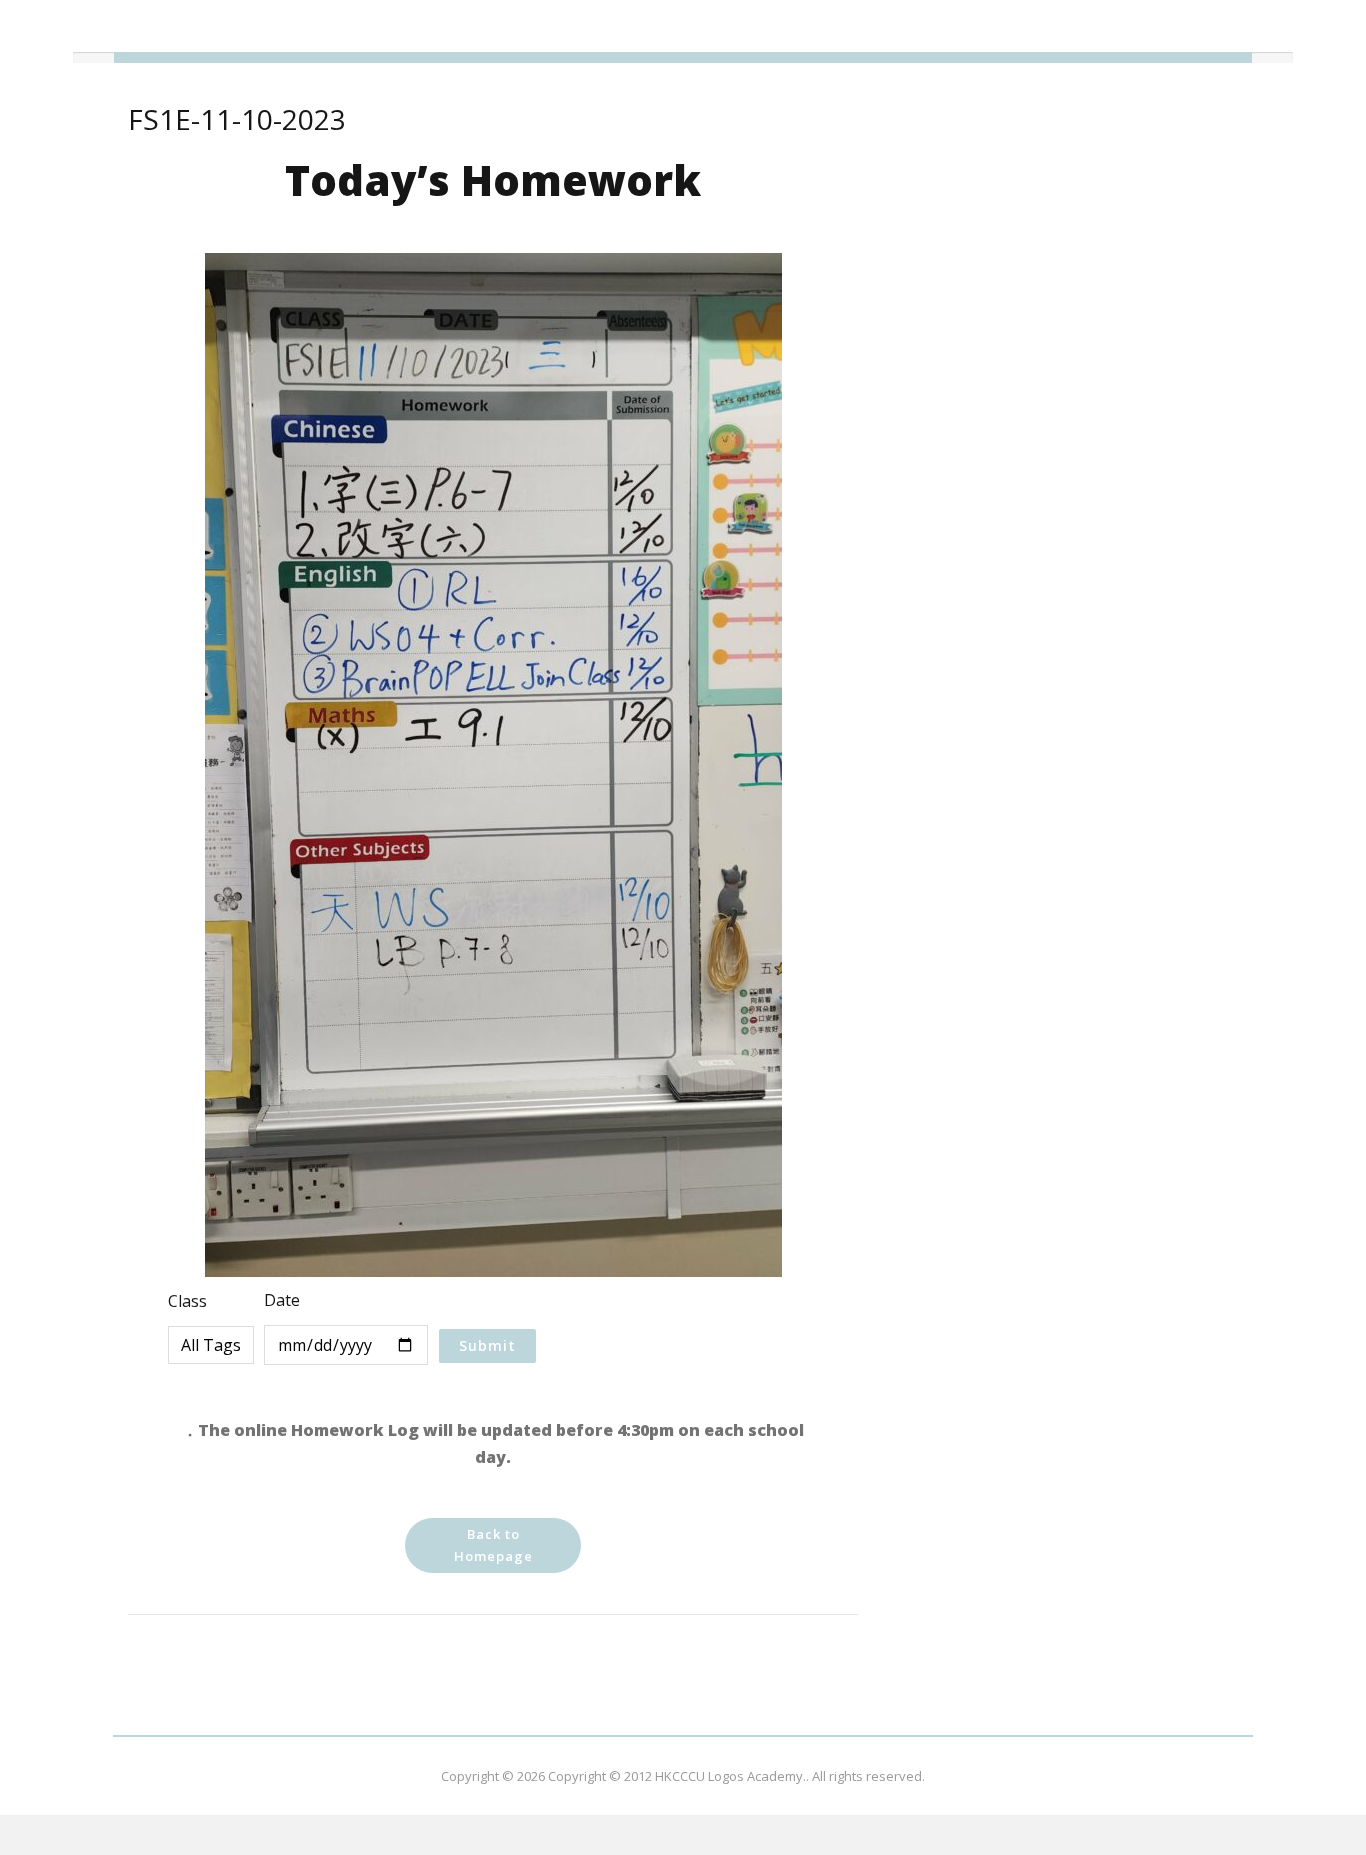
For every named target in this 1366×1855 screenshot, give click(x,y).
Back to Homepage (493, 1545)
